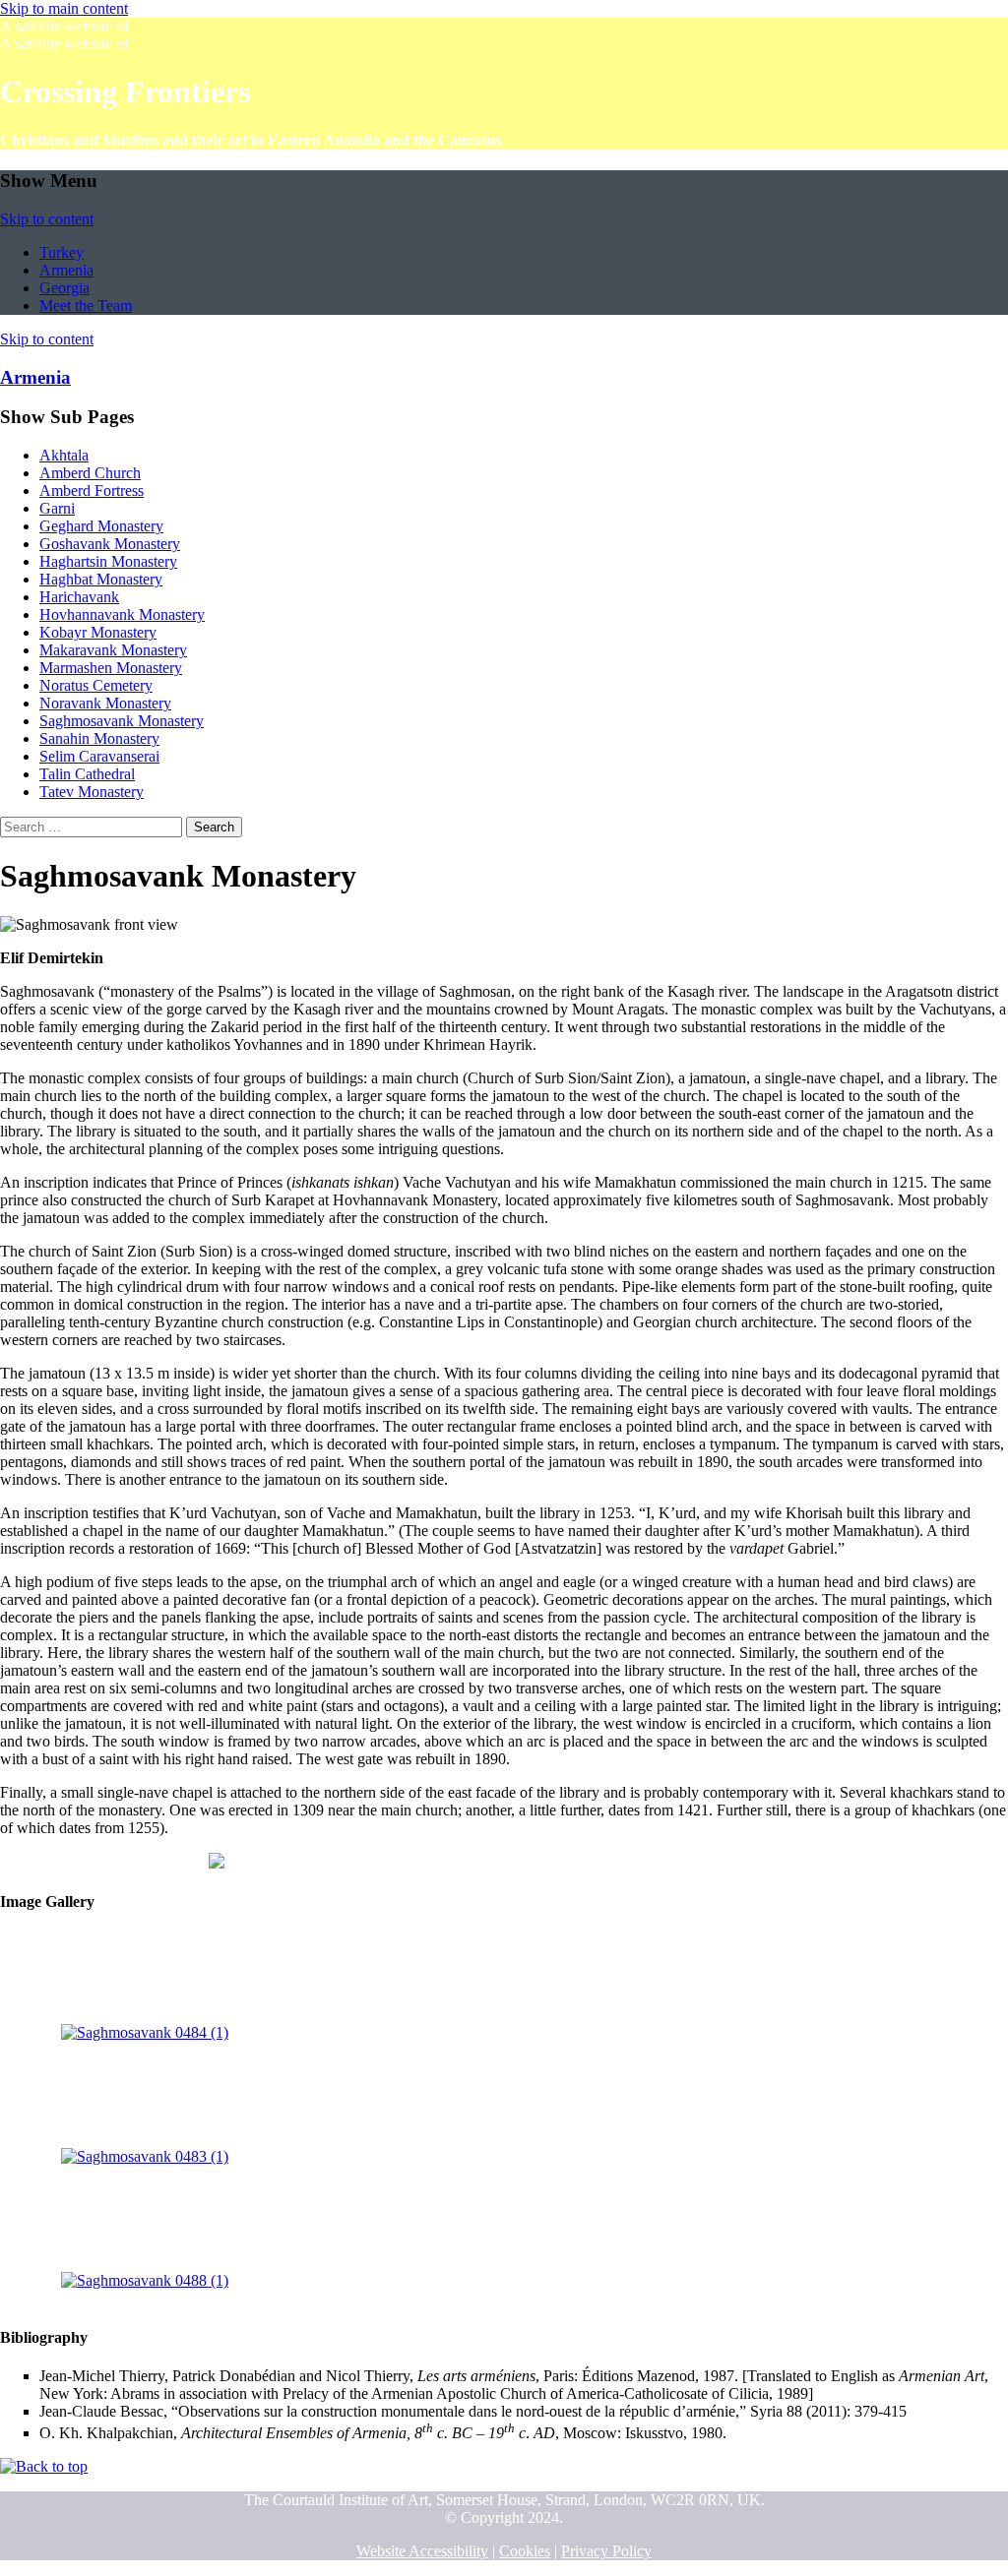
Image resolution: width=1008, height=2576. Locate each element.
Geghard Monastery (101, 526)
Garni (57, 508)
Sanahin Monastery (99, 738)
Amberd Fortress (92, 491)
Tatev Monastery (92, 792)
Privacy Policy (606, 2551)
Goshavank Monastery (110, 544)
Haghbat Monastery (101, 579)
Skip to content (47, 219)
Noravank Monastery (105, 703)
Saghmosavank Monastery (122, 721)
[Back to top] (44, 2466)
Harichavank (79, 597)
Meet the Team (86, 306)
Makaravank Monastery (113, 650)
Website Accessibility (422, 2551)
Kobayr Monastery (98, 632)
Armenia (66, 270)
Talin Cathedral (87, 774)
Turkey (62, 252)
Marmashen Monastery (111, 668)
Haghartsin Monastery (108, 561)
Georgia (64, 288)
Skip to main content (64, 8)
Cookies (525, 2551)
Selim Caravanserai (99, 756)
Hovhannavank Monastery (122, 614)
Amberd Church (90, 473)
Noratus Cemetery (96, 685)
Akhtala (64, 455)
